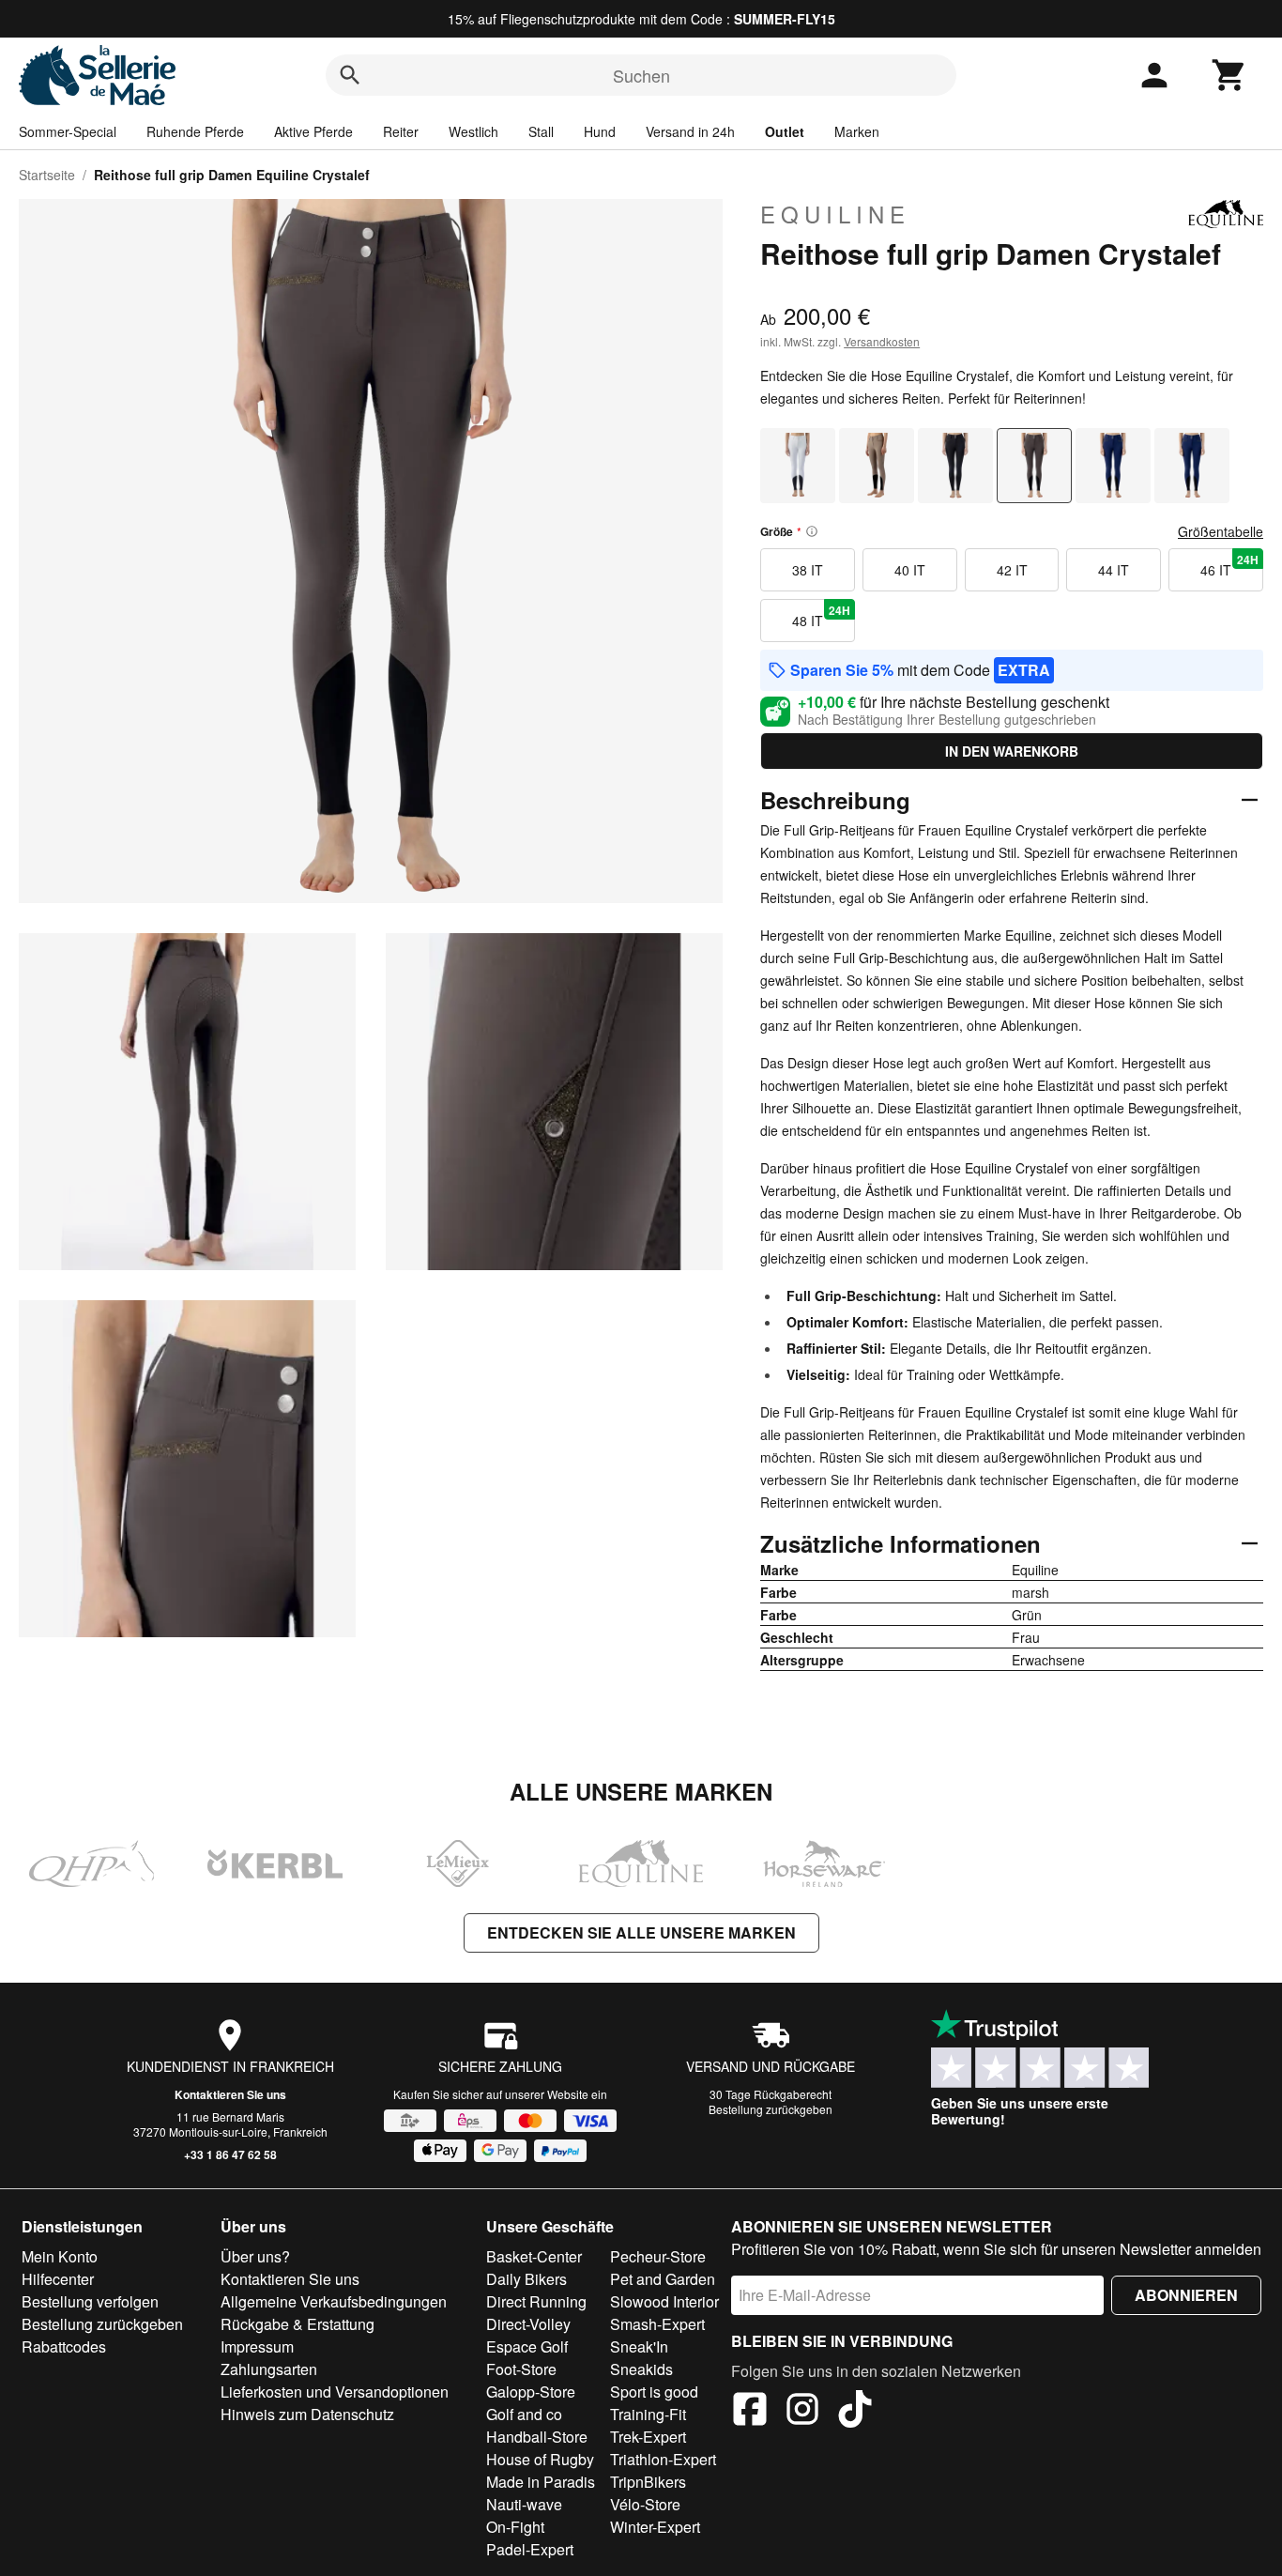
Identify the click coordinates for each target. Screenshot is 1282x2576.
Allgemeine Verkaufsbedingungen (334, 2301)
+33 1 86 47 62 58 (230, 2154)
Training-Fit (648, 2414)
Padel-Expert (530, 2549)
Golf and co (524, 2414)
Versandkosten (882, 341)
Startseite (47, 175)
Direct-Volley (528, 2324)
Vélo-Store (645, 2504)
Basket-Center (534, 2256)
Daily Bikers (527, 2279)
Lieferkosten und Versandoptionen (335, 2392)
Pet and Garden (663, 2279)
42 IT (1012, 570)
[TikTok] (855, 2412)
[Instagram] (802, 2412)
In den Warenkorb (1012, 751)
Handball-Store (537, 2437)
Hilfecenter (58, 2279)
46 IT (1229, 565)
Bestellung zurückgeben (771, 2109)
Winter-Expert (655, 2527)
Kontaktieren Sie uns (230, 2094)
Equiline (835, 214)
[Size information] (812, 531)
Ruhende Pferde (195, 131)
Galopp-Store (531, 2392)
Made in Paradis (541, 2482)
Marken (857, 131)
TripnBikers (648, 2482)
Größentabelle (1221, 531)
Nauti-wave (524, 2504)
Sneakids (641, 2369)
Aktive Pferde (313, 131)
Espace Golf (527, 2346)
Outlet (785, 131)
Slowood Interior (664, 2301)
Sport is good (654, 2392)
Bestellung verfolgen (90, 2301)
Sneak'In (639, 2346)
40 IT (910, 570)
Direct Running (536, 2301)
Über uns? (255, 2256)
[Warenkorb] (1229, 75)
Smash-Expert (657, 2324)
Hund (600, 131)
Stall (541, 131)
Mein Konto (60, 2256)
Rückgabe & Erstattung (298, 2324)
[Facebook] (750, 2412)
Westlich (473, 131)
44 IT (1114, 570)
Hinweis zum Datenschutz (307, 2414)
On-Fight (515, 2527)
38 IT (808, 570)
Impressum (257, 2346)
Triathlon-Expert (663, 2459)
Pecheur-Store (658, 2256)
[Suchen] (350, 75)
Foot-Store (521, 2369)
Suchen (641, 75)
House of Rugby (540, 2459)
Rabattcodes (64, 2346)
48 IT (821, 616)
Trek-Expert (648, 2437)
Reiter (401, 131)
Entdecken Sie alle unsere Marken (641, 1932)
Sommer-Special (68, 131)
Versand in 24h (690, 131)
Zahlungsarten (269, 2369)
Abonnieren (1186, 2295)
